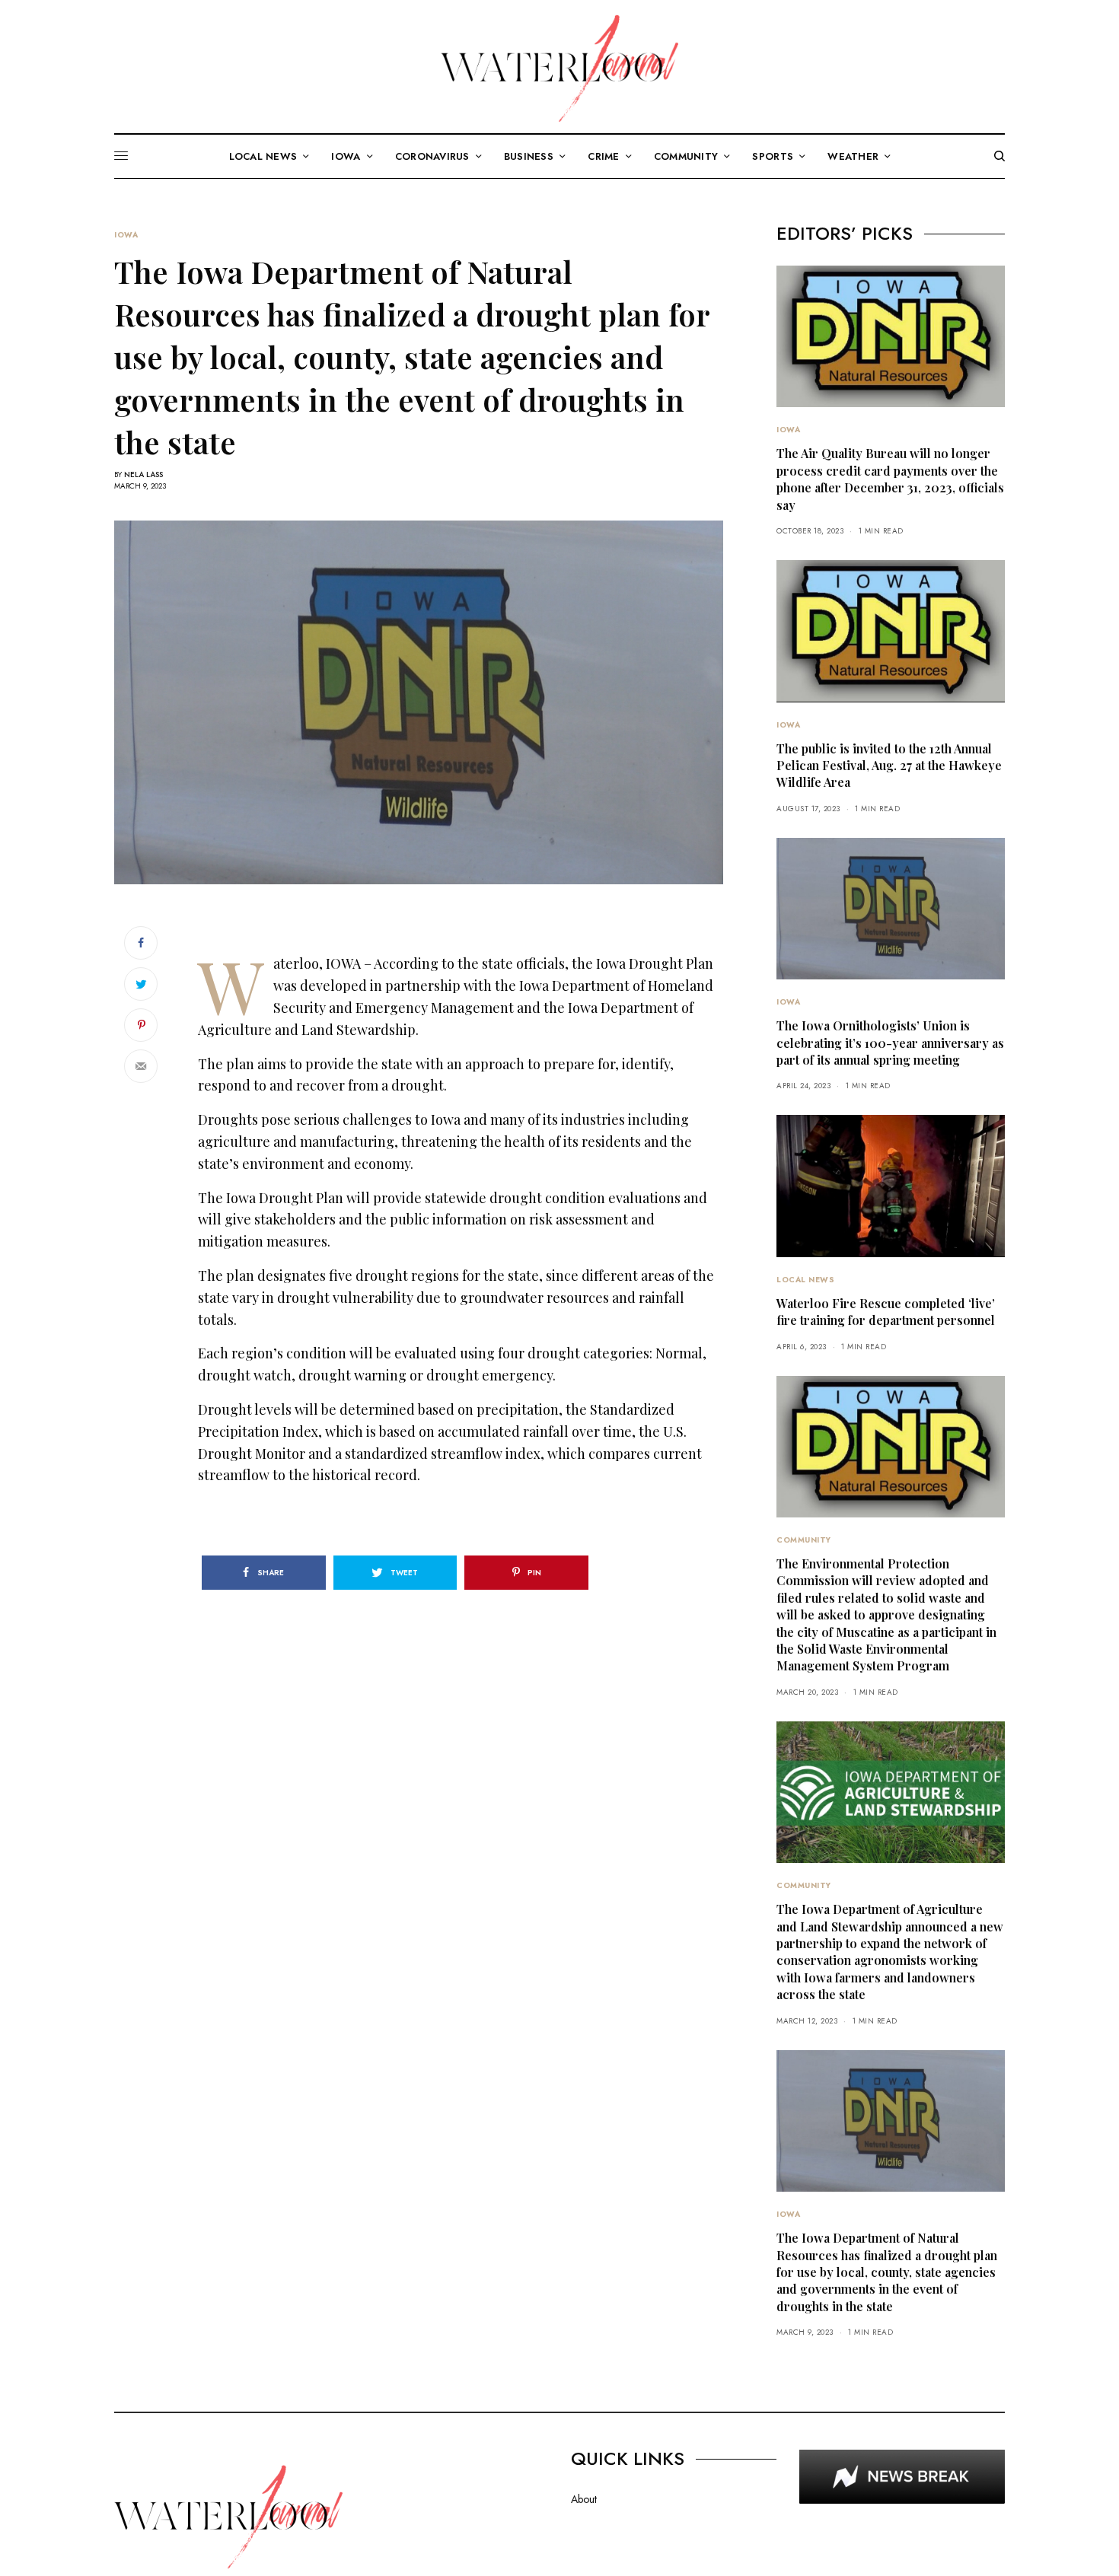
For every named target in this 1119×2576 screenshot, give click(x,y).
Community (804, 1540)
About (584, 2499)
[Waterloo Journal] (559, 68)
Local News (805, 1280)
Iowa (126, 235)
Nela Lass (143, 474)
